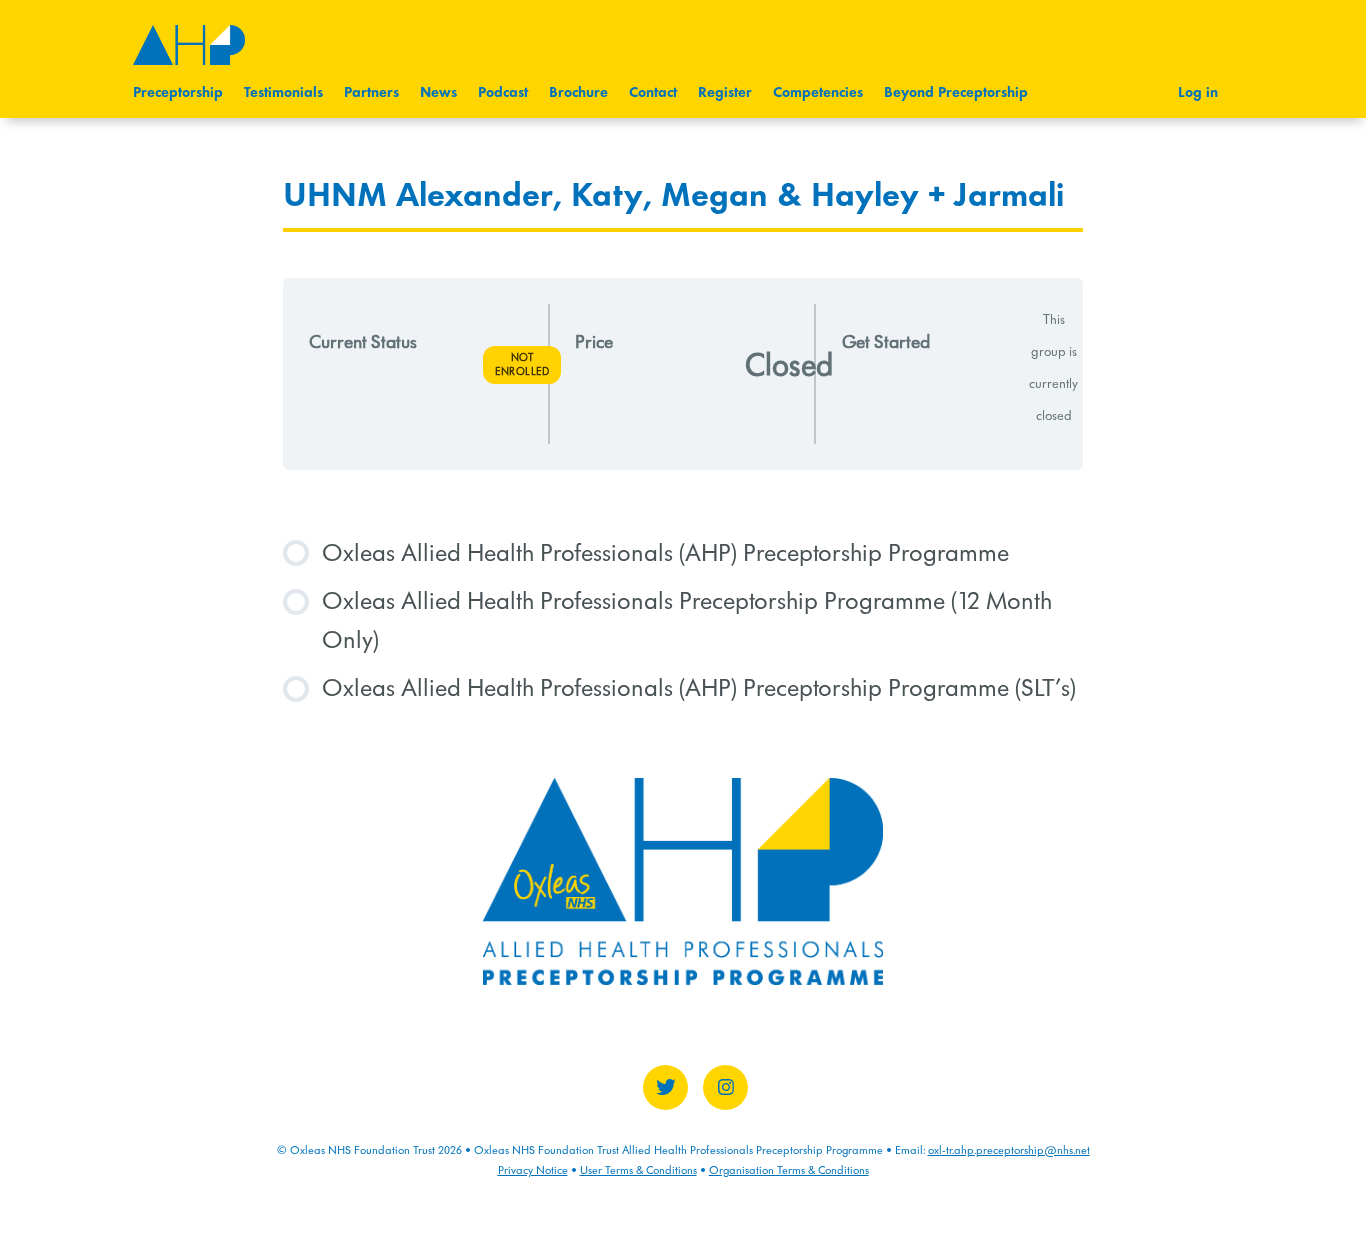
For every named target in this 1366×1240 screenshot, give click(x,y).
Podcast (503, 93)
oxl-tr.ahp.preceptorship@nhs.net (1009, 1150)
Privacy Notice (533, 1170)
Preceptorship (178, 93)
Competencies (818, 93)
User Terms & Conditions (638, 1170)
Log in (1198, 93)
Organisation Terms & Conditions (789, 1170)
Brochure (578, 93)
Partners (371, 93)
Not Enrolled (522, 364)
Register (725, 93)
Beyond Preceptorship (956, 93)
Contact (653, 93)
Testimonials (283, 93)
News (438, 93)
